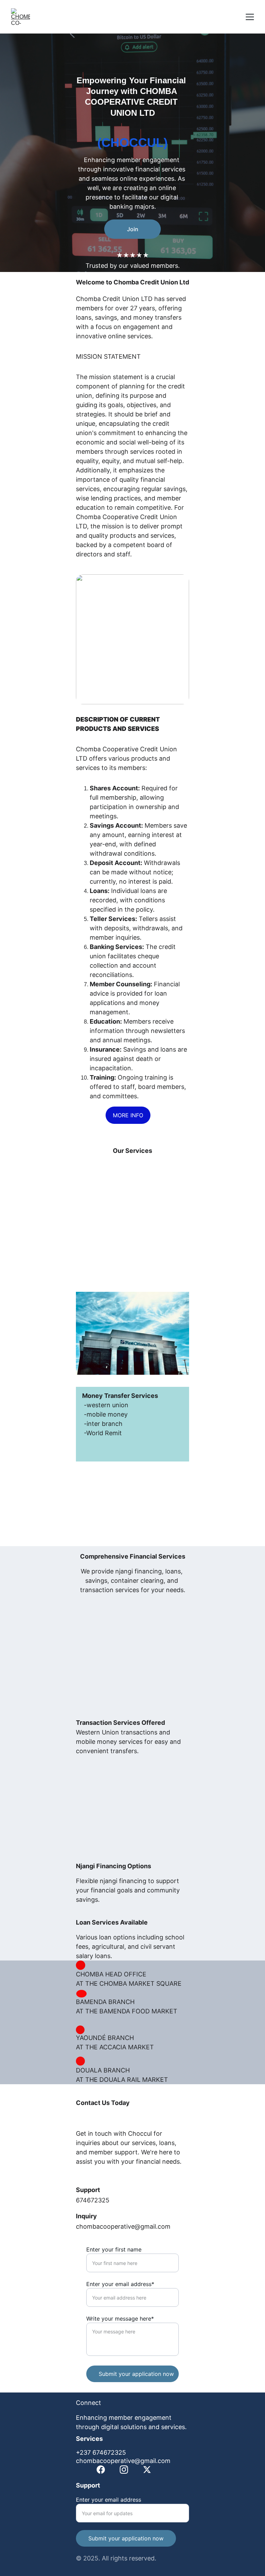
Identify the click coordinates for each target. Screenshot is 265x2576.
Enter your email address (109, 2500)
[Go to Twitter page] (147, 2470)
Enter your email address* (120, 2284)
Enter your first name (114, 2249)
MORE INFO (128, 1115)
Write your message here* (120, 2319)
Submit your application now (136, 2374)
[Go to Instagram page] (124, 2470)
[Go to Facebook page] (101, 2470)
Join (133, 229)
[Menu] (250, 17)
